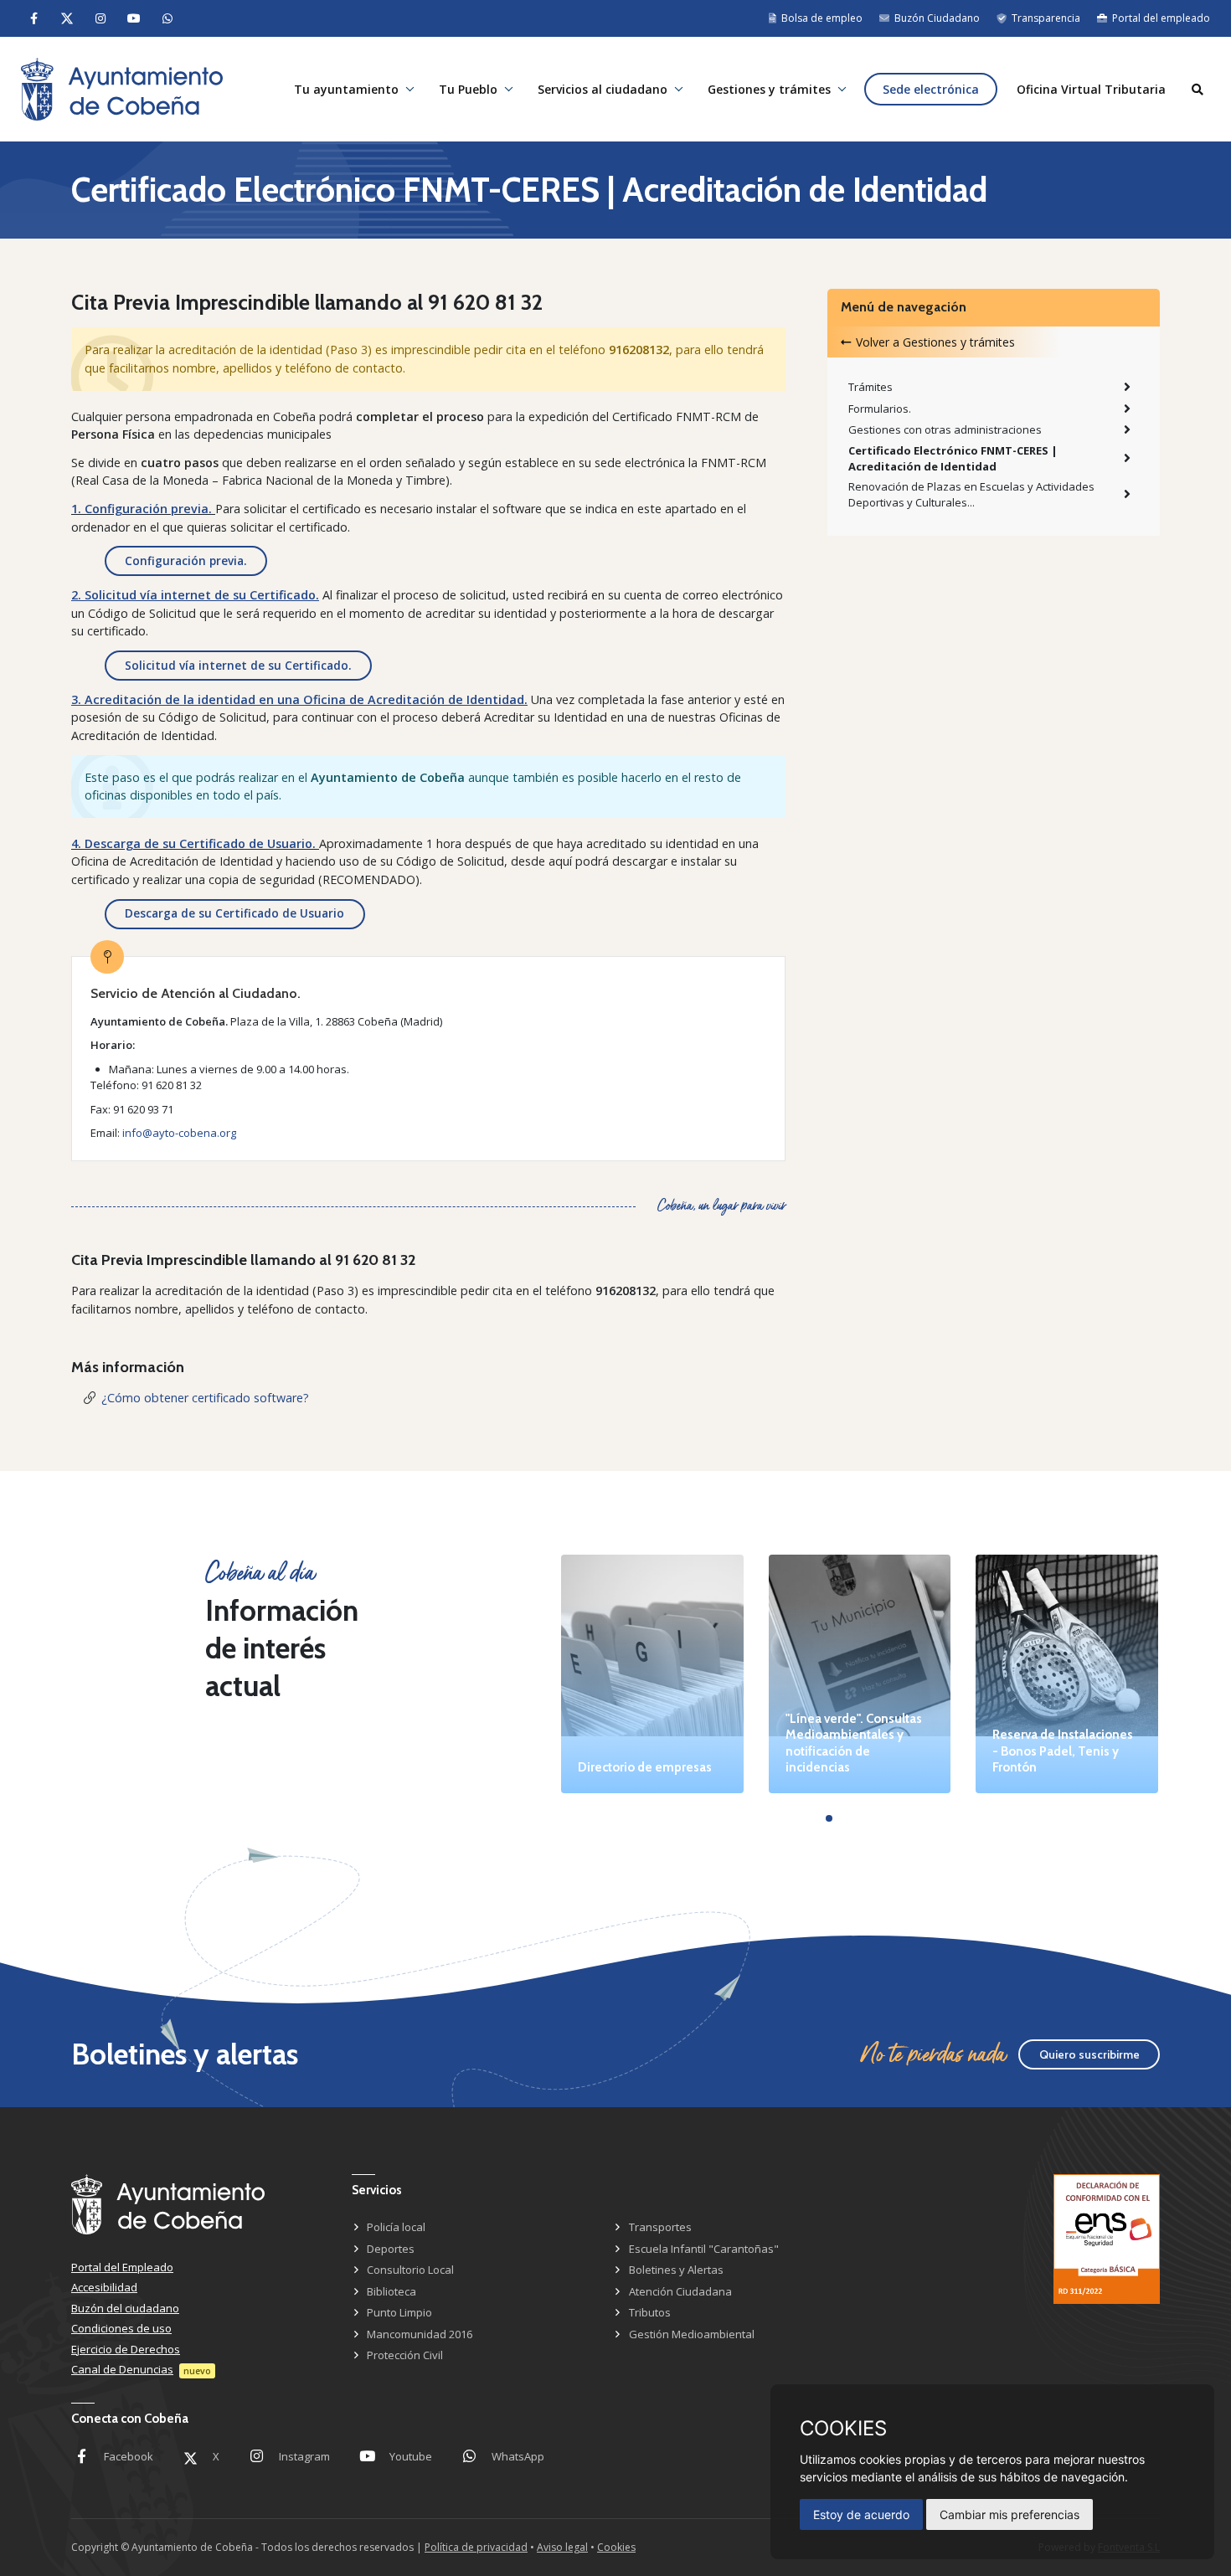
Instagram (304, 2456)
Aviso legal (562, 2547)
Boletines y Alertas (676, 2270)
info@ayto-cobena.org (179, 1133)
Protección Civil (405, 2355)
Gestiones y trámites (769, 89)
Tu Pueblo (468, 89)
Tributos (650, 2312)
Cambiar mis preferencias (1010, 2514)
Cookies (616, 2547)
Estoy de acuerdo (861, 2514)
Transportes (660, 2227)
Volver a (935, 342)
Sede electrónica (931, 89)
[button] (829, 1818)
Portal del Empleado (122, 2267)
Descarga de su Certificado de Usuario (234, 913)
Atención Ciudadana (680, 2291)
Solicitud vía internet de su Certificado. (238, 665)
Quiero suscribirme (1089, 2054)
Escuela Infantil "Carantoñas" (704, 2249)
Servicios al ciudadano (603, 89)
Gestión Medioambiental (692, 2334)
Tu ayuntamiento (346, 89)
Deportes (391, 2249)
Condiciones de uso (121, 2328)
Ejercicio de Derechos (126, 2349)
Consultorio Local (410, 2270)
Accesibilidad (104, 2287)
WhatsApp (518, 2456)
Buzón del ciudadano (125, 2308)
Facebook (129, 2456)
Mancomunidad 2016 (420, 2334)
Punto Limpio (399, 2312)
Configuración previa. (185, 560)
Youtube (411, 2456)
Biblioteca (391, 2291)
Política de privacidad (476, 2547)
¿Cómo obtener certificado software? (205, 1398)
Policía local (396, 2227)
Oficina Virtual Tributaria (1091, 89)
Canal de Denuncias (122, 2369)
